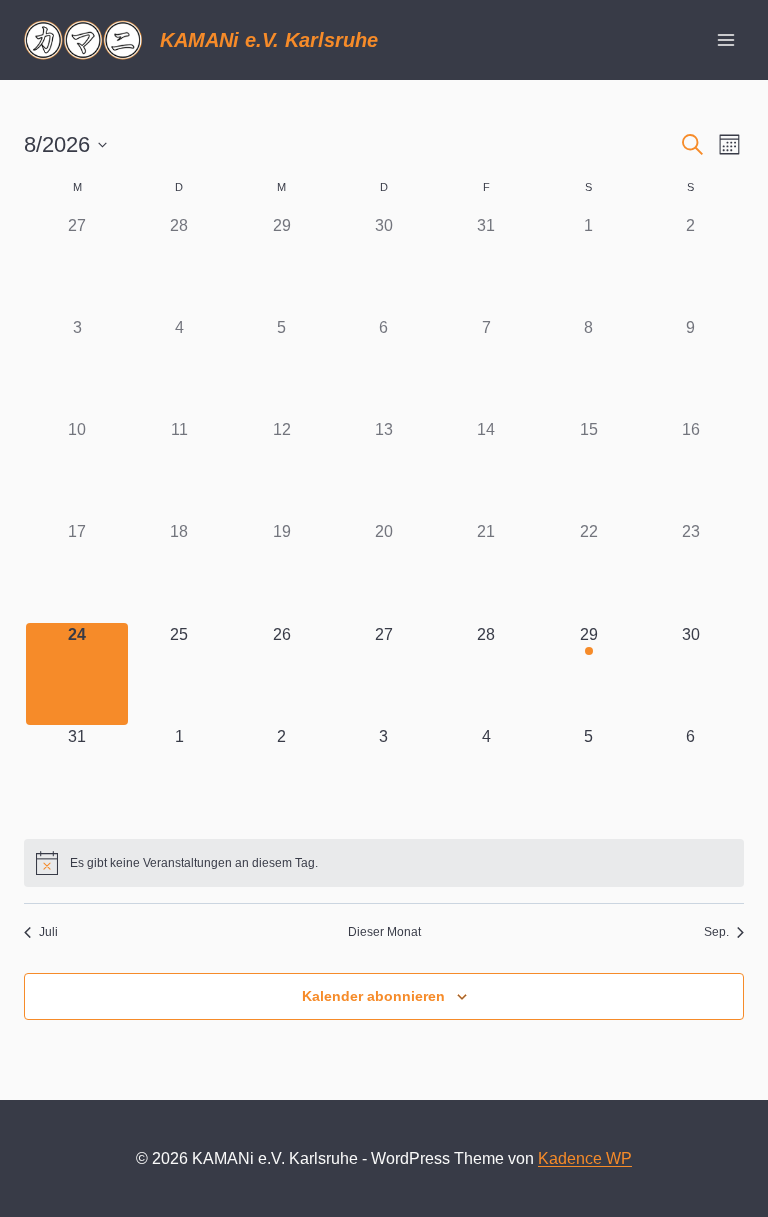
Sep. (716, 932)
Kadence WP (585, 1158)
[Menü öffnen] (725, 39)
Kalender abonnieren (373, 996)
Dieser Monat (384, 932)
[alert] (384, 863)
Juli (48, 932)
